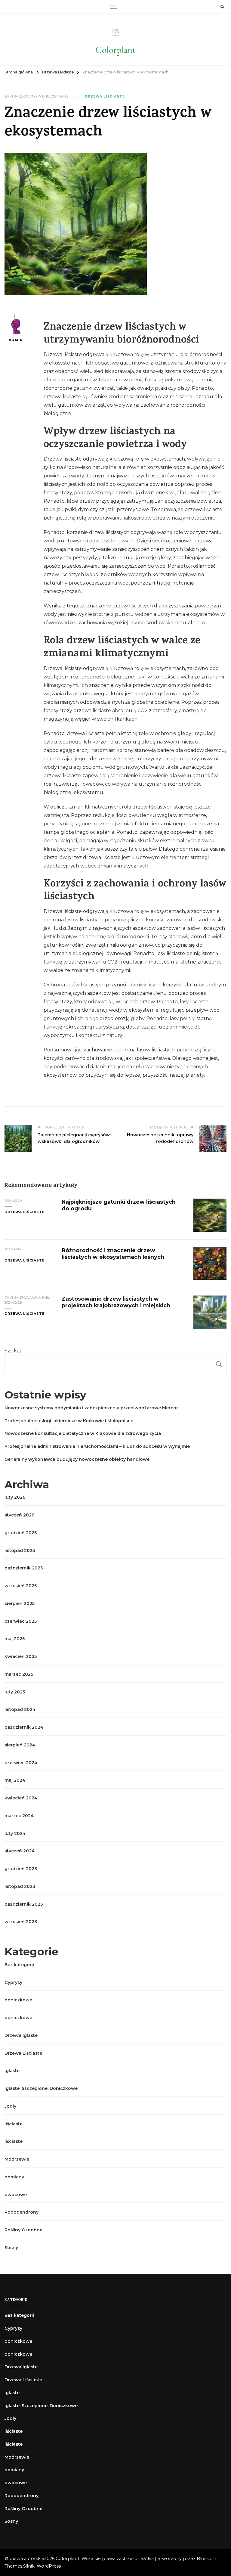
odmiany (14, 2177)
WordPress (49, 2566)
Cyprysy (13, 1982)
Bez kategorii (19, 1965)
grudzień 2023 (21, 1869)
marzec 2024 (19, 1816)
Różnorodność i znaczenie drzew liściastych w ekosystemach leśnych (113, 1254)
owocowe (16, 2195)
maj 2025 (15, 1639)
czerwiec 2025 (21, 1621)
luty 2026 (15, 1497)
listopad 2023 (20, 1886)
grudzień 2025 (21, 1533)
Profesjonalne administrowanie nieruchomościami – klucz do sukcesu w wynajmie (97, 1446)
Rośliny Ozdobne (23, 2230)
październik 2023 (24, 1904)
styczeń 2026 (20, 1515)
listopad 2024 (20, 1709)
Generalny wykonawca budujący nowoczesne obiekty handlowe (77, 1459)
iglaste (12, 2071)
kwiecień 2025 (21, 1656)
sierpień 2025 (20, 1603)
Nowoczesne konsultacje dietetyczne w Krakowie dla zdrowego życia (83, 1433)
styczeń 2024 (20, 1851)
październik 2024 (24, 1727)
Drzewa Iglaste (21, 2035)
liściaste (14, 2124)
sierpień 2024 (20, 1745)
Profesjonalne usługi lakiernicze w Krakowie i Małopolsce (69, 1421)
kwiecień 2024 (21, 1798)
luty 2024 (15, 1833)
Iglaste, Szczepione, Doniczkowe (41, 2088)
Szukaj (13, 1351)
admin (16, 340)
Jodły (10, 2106)
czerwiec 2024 (21, 1763)
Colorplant (115, 50)
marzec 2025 (19, 1674)
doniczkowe (18, 2000)
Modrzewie (17, 2159)
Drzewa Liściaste (105, 96)
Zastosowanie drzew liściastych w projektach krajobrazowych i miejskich (116, 1302)
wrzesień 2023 (21, 1922)
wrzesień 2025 (21, 1586)
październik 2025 (24, 1568)
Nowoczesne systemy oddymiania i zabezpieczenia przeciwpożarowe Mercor (91, 1408)
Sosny (11, 2248)
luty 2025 (15, 1692)
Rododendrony (22, 2212)
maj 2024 (15, 1780)
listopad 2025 (20, 1550)
